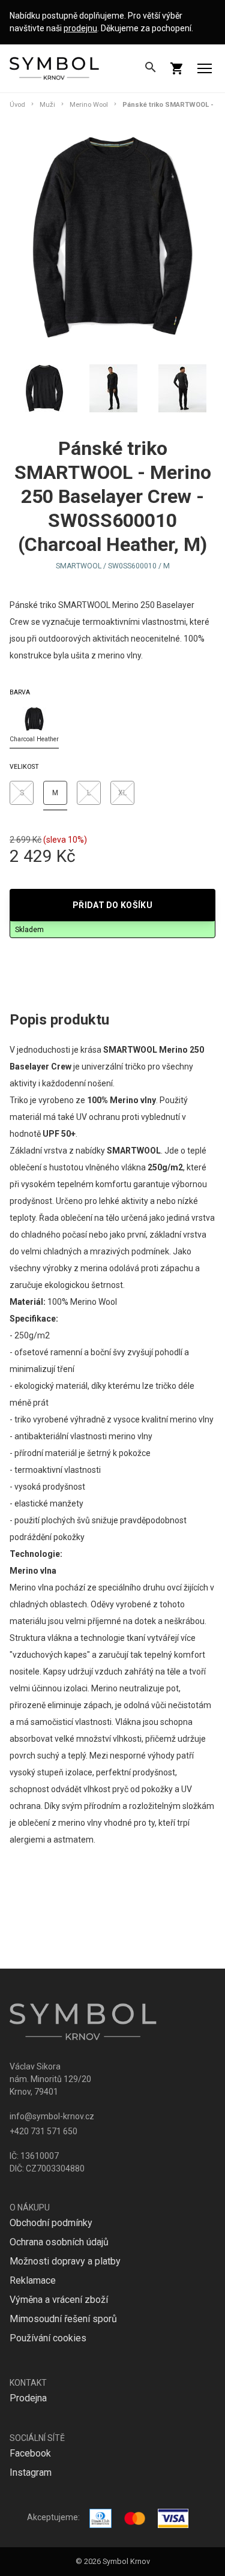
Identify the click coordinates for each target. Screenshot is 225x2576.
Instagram (31, 2472)
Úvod (17, 105)
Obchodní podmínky (51, 2223)
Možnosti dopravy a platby (65, 2261)
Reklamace (33, 2280)
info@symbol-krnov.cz (52, 2116)
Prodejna (28, 2398)
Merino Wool (89, 105)
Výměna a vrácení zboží (59, 2300)
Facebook (30, 2453)
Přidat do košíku (112, 905)
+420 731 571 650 (43, 2131)
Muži (47, 105)
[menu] (205, 68)
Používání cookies (48, 2338)
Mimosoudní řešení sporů (63, 2319)
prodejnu (80, 28)
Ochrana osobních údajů (59, 2242)
